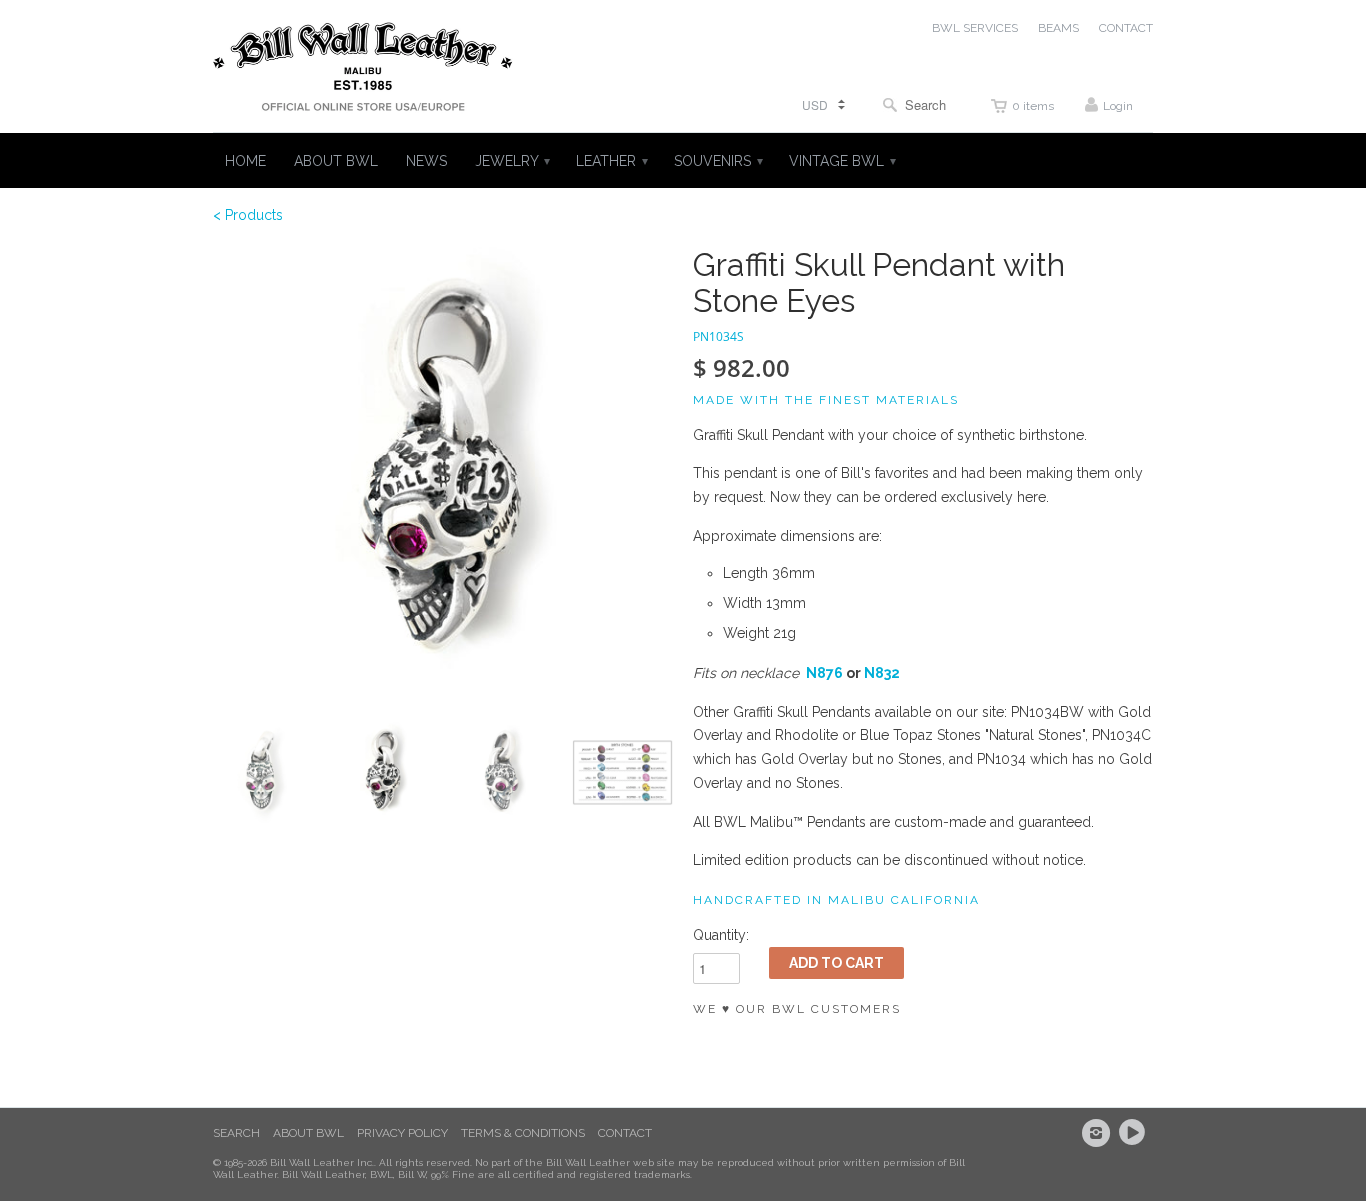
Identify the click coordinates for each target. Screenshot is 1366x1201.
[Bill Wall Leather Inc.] (363, 71)
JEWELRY (511, 161)
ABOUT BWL (336, 161)
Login (1118, 106)
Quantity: (721, 935)
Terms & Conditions (523, 1133)
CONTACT (1126, 28)
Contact (625, 1133)
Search (236, 1133)
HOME (245, 161)
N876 (824, 673)
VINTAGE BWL (841, 161)
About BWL (308, 1133)
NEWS (426, 161)
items (1033, 106)
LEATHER (611, 161)
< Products (248, 215)
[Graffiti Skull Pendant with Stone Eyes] (443, 477)
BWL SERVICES (975, 28)
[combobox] (919, 104)
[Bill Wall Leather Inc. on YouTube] (1135, 1133)
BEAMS (1058, 28)
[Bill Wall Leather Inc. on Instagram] (1099, 1133)
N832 (882, 673)
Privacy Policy (402, 1133)
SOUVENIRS (717, 161)
